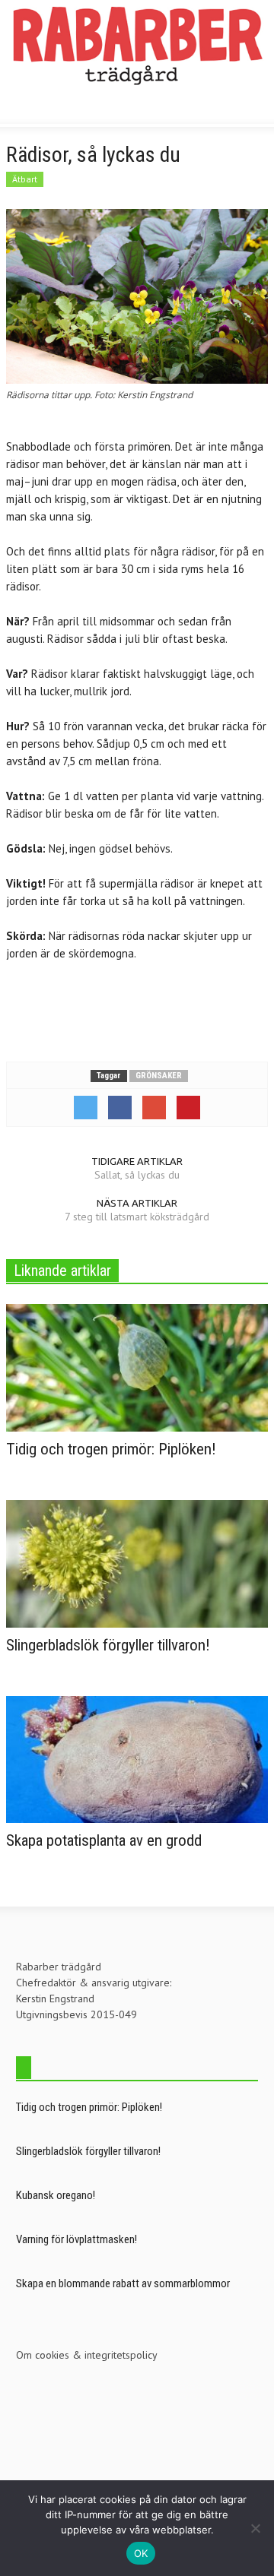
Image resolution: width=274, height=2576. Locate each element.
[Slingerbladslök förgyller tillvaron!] (137, 1562)
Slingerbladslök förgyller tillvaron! (108, 1645)
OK (141, 2553)
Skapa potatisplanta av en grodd (104, 1840)
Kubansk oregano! (56, 2195)
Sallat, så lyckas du (137, 1175)
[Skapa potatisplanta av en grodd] (137, 1758)
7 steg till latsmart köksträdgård (137, 1217)
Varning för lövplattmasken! (76, 2239)
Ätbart (25, 179)
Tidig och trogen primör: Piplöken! (111, 1449)
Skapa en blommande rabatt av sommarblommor (123, 2283)
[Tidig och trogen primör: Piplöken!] (137, 1367)
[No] (255, 2528)
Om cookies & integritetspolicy (87, 2355)
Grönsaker (159, 1076)
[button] (58, 108)
